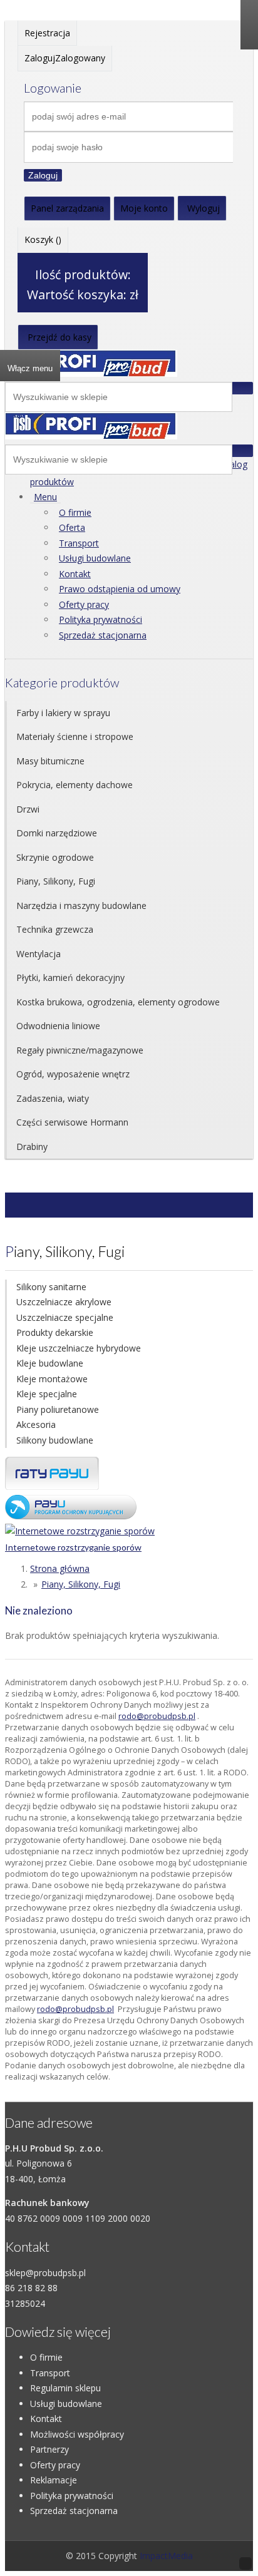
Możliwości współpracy (77, 2434)
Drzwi (28, 809)
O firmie (75, 512)
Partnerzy (49, 2449)
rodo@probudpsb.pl (157, 1716)
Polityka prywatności (101, 619)
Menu (45, 497)
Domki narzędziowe (57, 833)
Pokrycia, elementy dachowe (75, 785)
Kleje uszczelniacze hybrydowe (79, 1348)
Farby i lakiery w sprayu (63, 713)
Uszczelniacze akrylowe (64, 1302)
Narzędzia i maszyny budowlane (81, 906)
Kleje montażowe (52, 1379)
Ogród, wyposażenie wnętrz (73, 1074)
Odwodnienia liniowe (58, 1026)
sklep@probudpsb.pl (45, 2273)
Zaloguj (43, 175)
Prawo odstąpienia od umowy (120, 589)
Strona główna (60, 1568)
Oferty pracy (84, 604)
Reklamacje (54, 2480)
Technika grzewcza (55, 929)
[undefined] (91, 436)
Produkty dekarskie (55, 1332)
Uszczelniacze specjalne (65, 1317)
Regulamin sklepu (65, 2388)
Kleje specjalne (47, 1394)
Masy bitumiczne (50, 761)
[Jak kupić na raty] (52, 1486)
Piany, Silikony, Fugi (56, 881)
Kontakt (75, 574)
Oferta (72, 527)
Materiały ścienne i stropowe (75, 736)
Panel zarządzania (67, 208)
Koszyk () (43, 239)
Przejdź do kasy (59, 337)
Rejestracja (47, 33)
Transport (79, 543)
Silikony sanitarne (51, 1287)
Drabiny (32, 1147)
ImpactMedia (166, 2556)
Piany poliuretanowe (58, 1409)
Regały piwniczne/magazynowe (80, 1050)
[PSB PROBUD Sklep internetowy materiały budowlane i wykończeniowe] (91, 373)
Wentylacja (39, 954)
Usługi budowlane (95, 558)
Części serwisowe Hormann (72, 1122)
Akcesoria (36, 1424)
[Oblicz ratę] (71, 1516)
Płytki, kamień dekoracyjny (70, 978)
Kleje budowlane (50, 1363)
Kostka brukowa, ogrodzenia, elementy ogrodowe (118, 1002)
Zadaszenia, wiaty (53, 1098)
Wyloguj (204, 208)
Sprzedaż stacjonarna (103, 635)
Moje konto (144, 208)
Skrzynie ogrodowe (55, 857)
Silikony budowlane (55, 1440)
